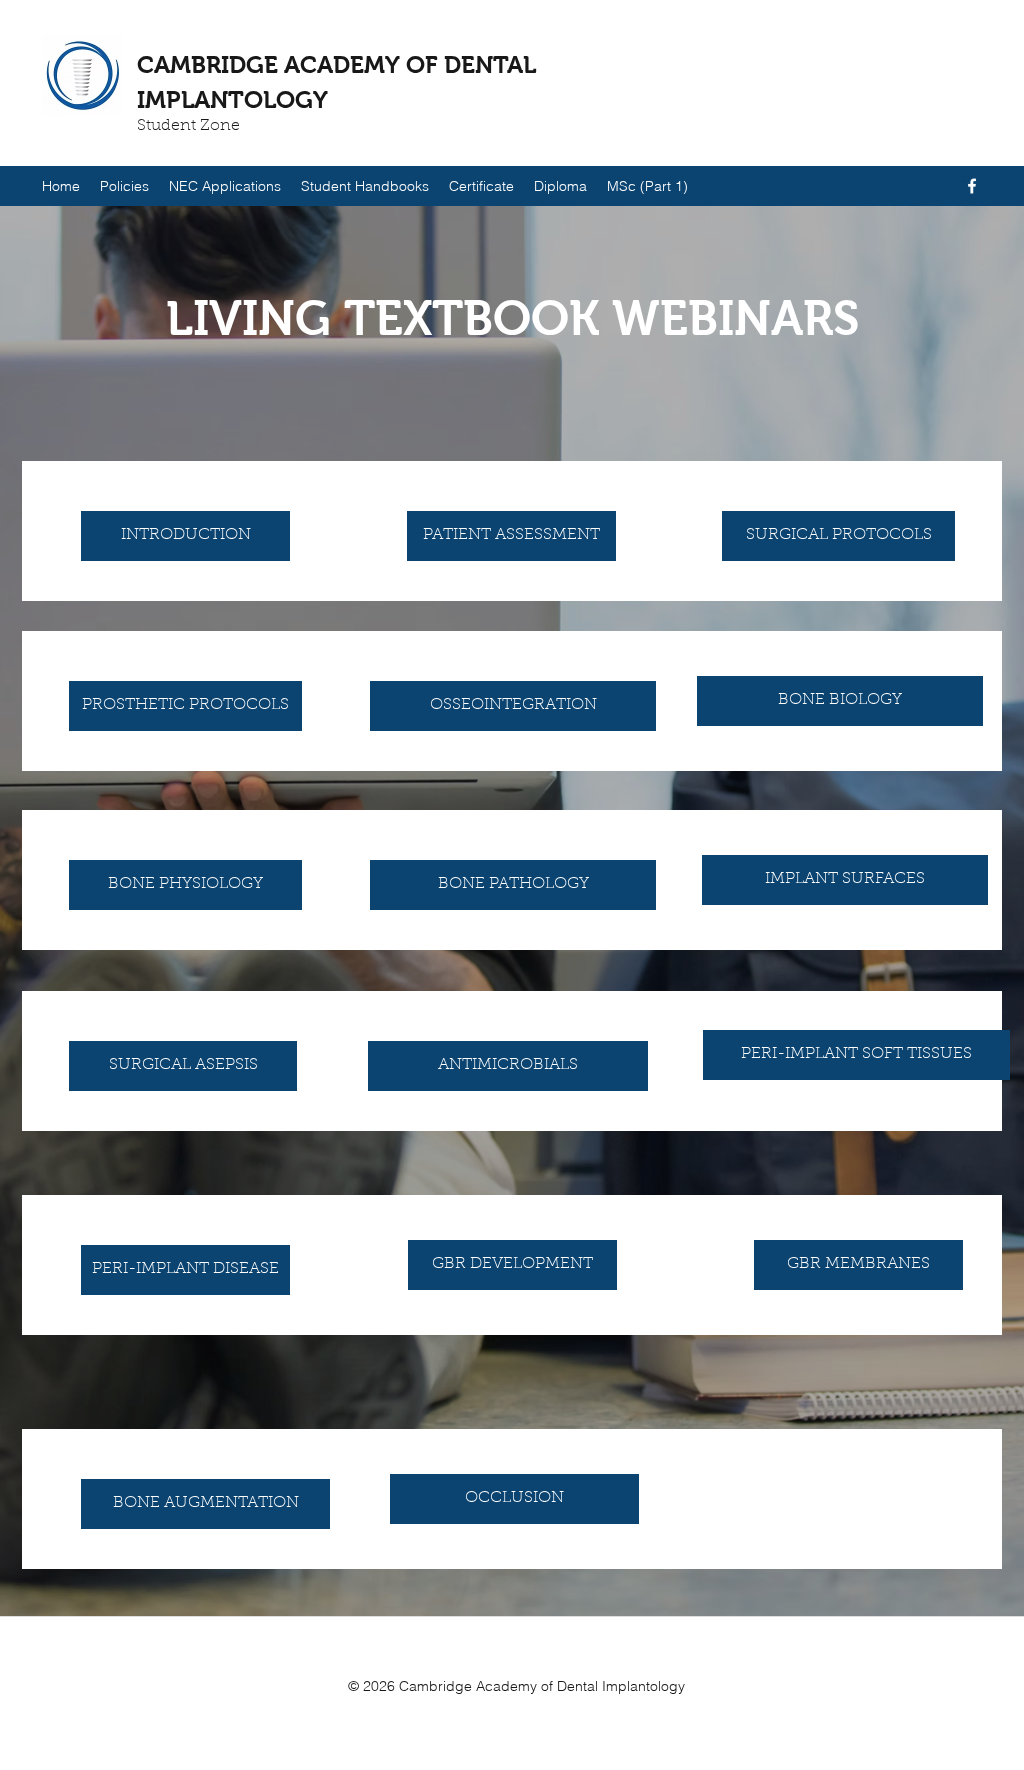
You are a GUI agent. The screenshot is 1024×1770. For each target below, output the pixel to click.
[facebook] (972, 186)
